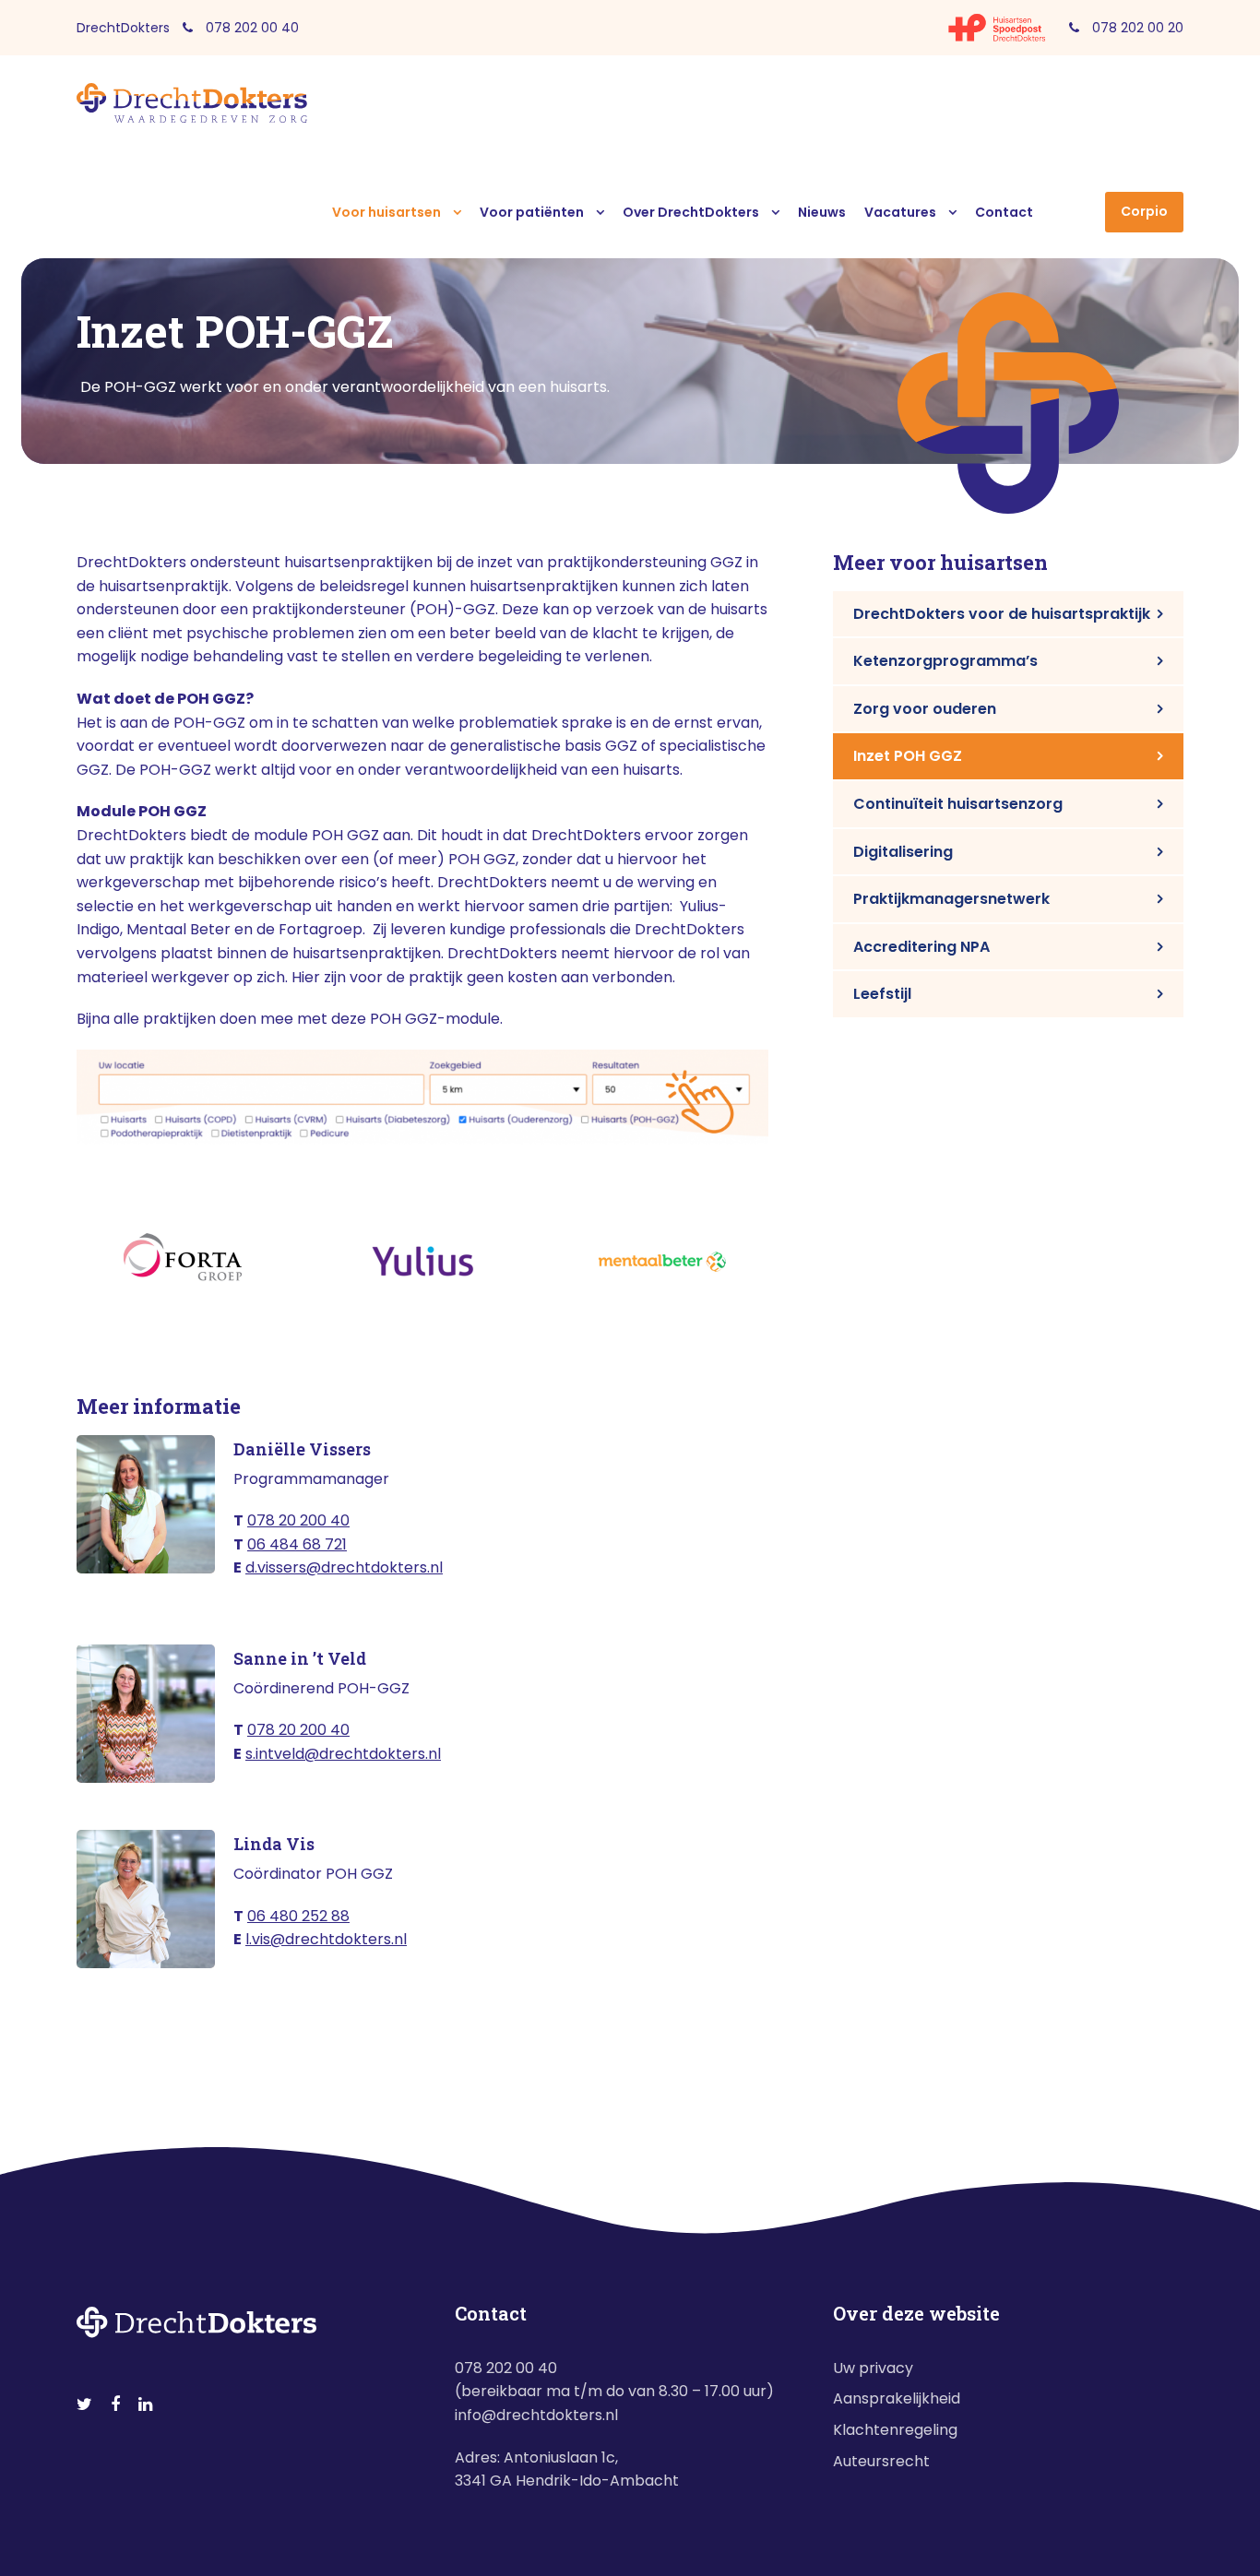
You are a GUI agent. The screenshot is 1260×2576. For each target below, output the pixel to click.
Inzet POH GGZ (908, 756)
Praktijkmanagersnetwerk (951, 899)
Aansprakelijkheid (897, 2398)
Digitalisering (903, 852)
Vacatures (900, 212)
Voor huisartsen (386, 212)
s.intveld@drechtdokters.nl (343, 1754)
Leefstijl (882, 994)
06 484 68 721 (297, 1544)
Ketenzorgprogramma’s (945, 661)
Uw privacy (873, 2368)
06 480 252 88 (298, 1916)
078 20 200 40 (298, 1520)
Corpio (1144, 211)
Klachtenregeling (895, 2430)
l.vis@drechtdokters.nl (326, 1939)
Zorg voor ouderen (925, 709)
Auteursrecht (881, 2461)
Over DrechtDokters (691, 212)
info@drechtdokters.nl (536, 2415)
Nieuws (822, 212)
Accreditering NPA (921, 947)
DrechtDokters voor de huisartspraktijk (1002, 614)
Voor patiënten (532, 212)
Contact (1004, 212)
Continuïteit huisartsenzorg (958, 804)
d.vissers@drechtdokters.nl (344, 1567)
